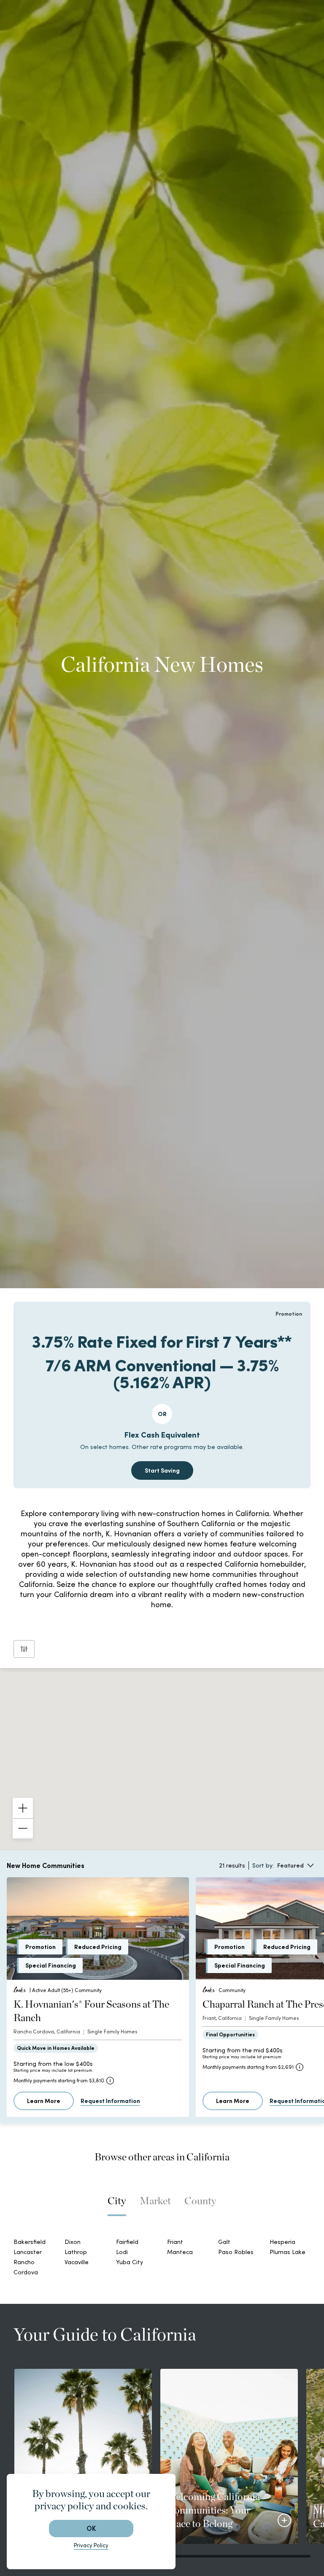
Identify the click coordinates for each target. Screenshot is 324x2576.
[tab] (117, 2205)
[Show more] (284, 2520)
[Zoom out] (23, 1828)
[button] (125, 1712)
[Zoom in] (23, 1808)
